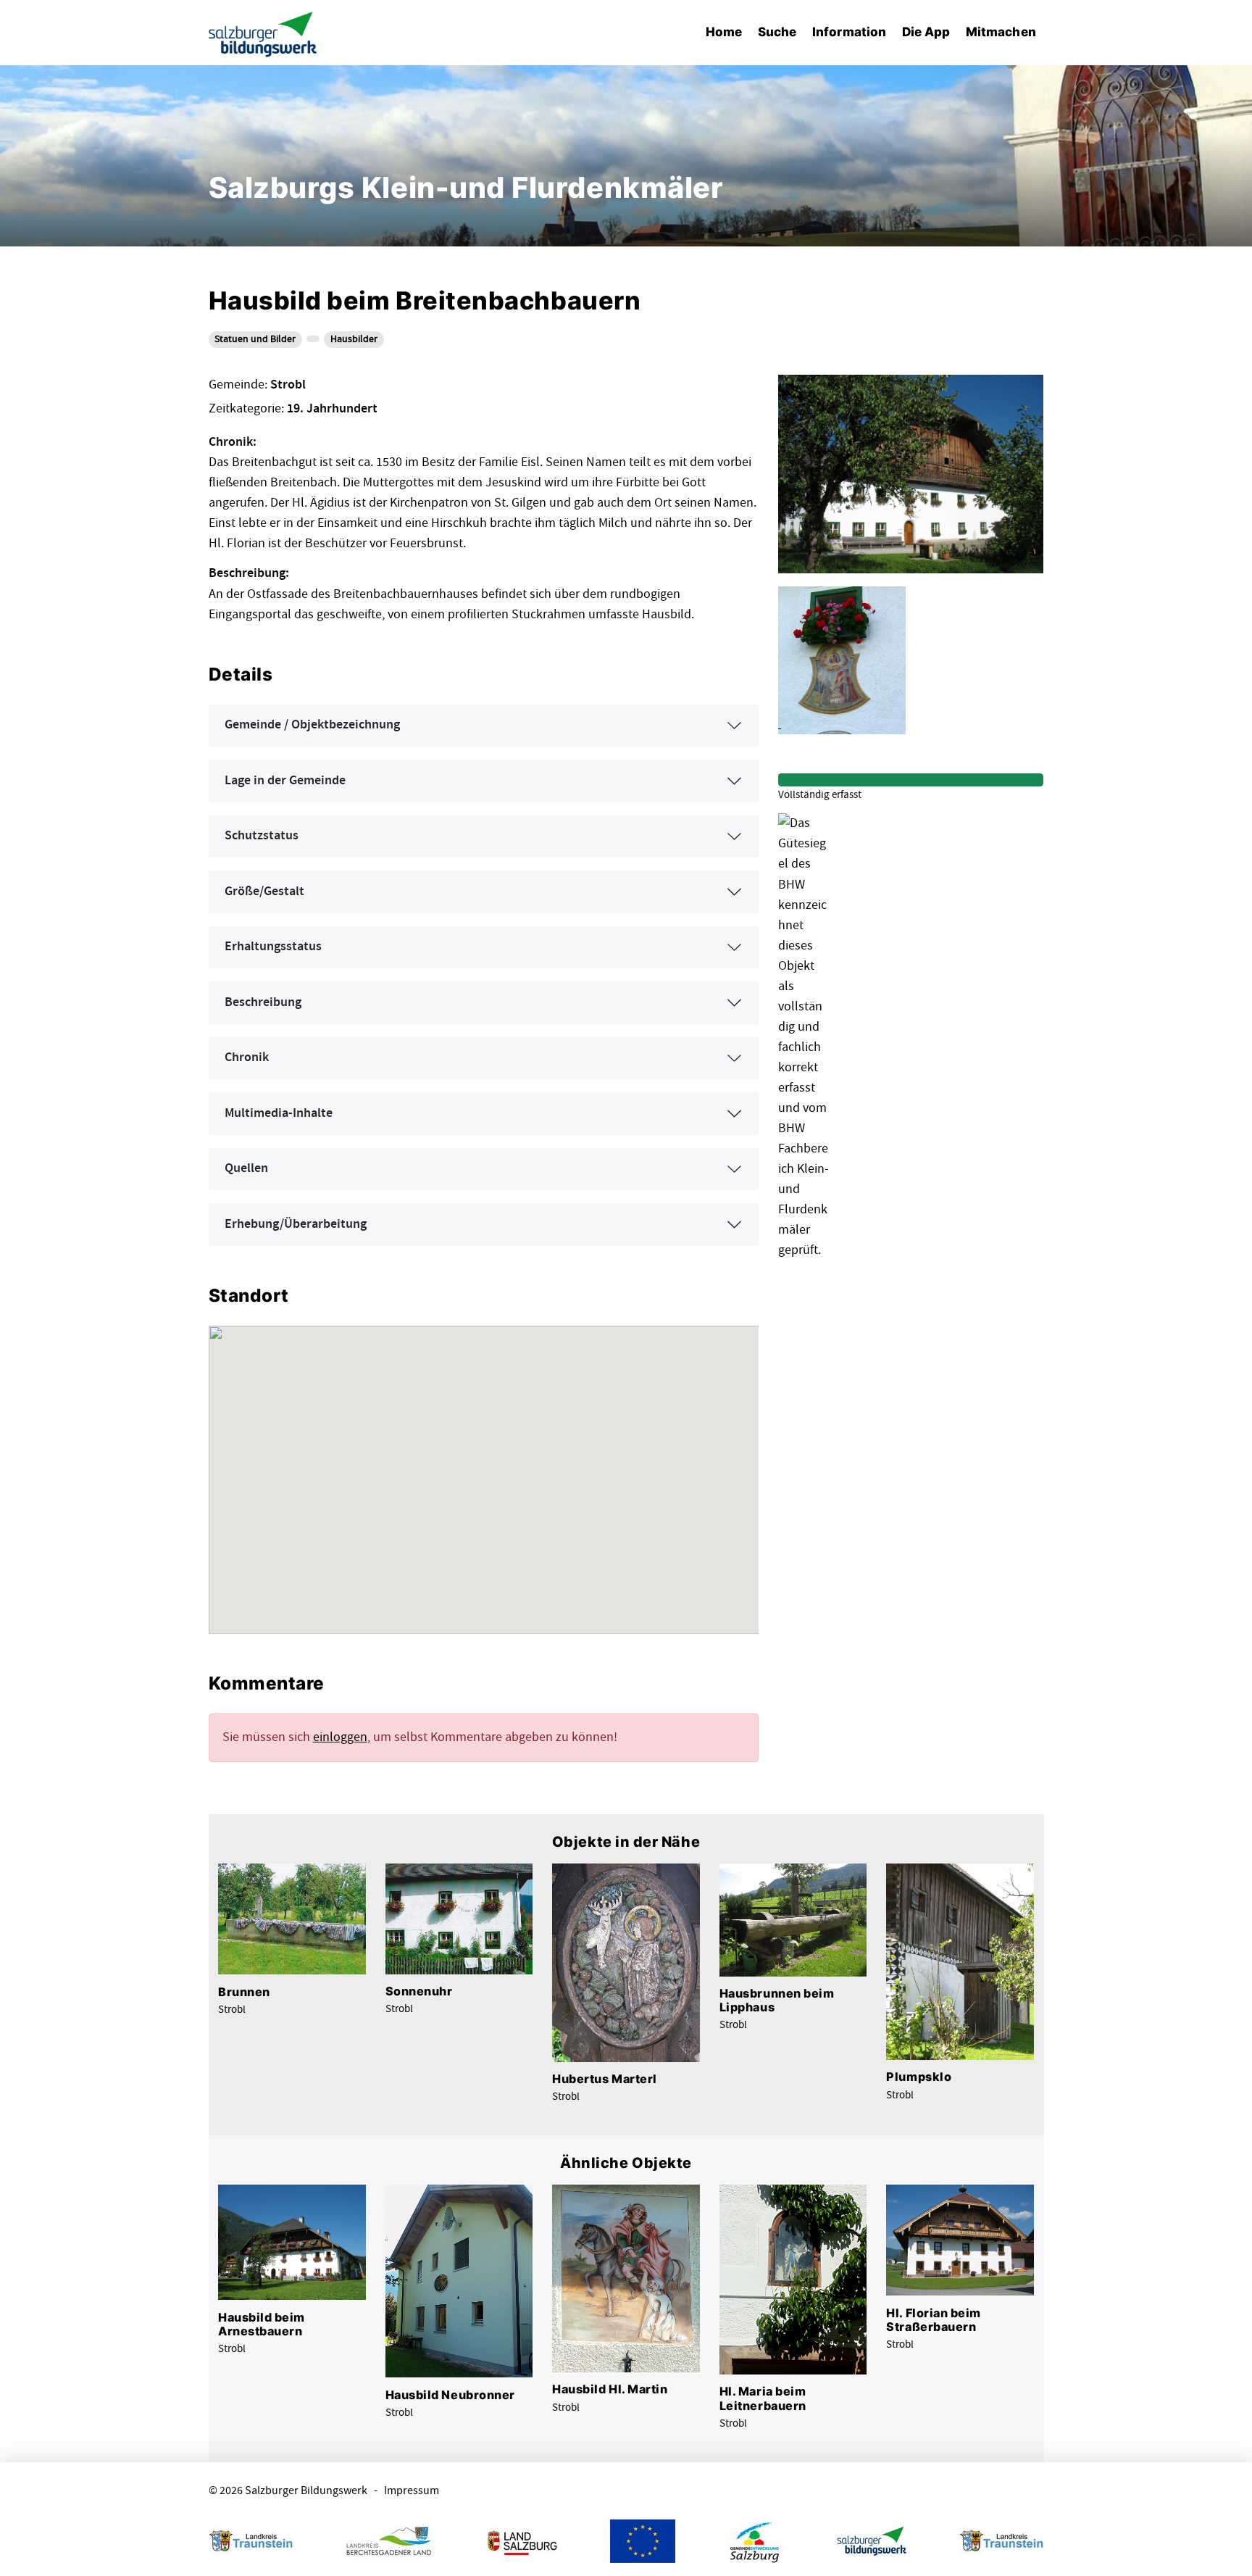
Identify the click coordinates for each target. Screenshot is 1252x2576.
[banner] (263, 33)
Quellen (246, 1168)
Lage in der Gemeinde (285, 781)
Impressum (412, 2491)
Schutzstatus (262, 836)
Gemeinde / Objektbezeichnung (312, 725)
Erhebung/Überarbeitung (296, 1224)
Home (724, 32)
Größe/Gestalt (264, 892)
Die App (926, 32)
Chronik (247, 1058)
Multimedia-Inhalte (279, 1113)
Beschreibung (263, 1002)
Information (849, 32)
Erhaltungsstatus (273, 947)
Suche (777, 32)
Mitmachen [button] (1001, 32)
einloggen (340, 1737)
